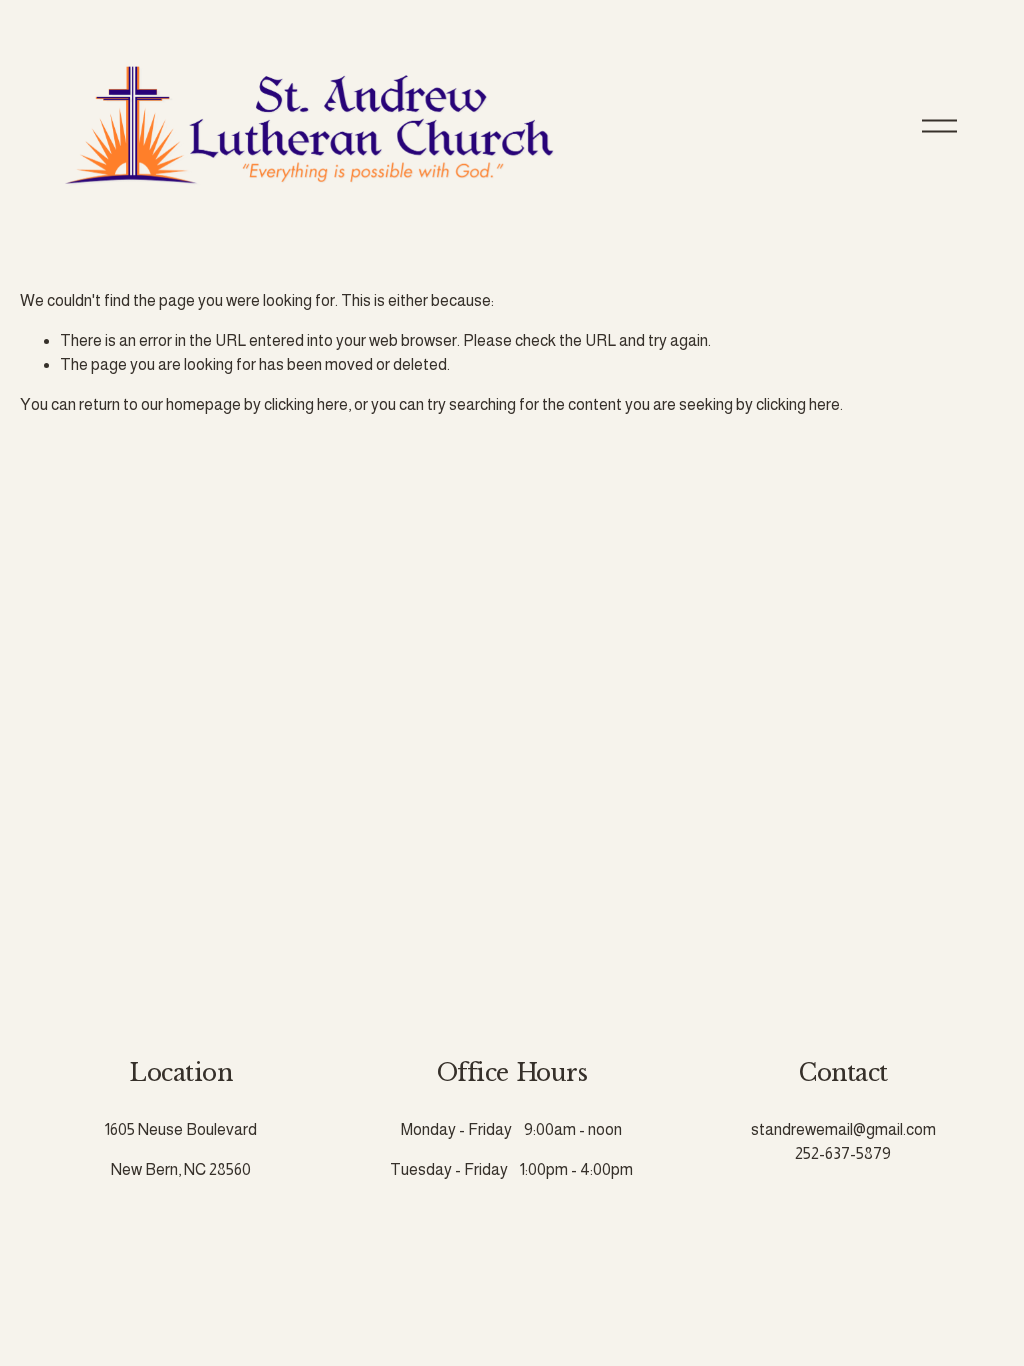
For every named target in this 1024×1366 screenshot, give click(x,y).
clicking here (306, 404)
